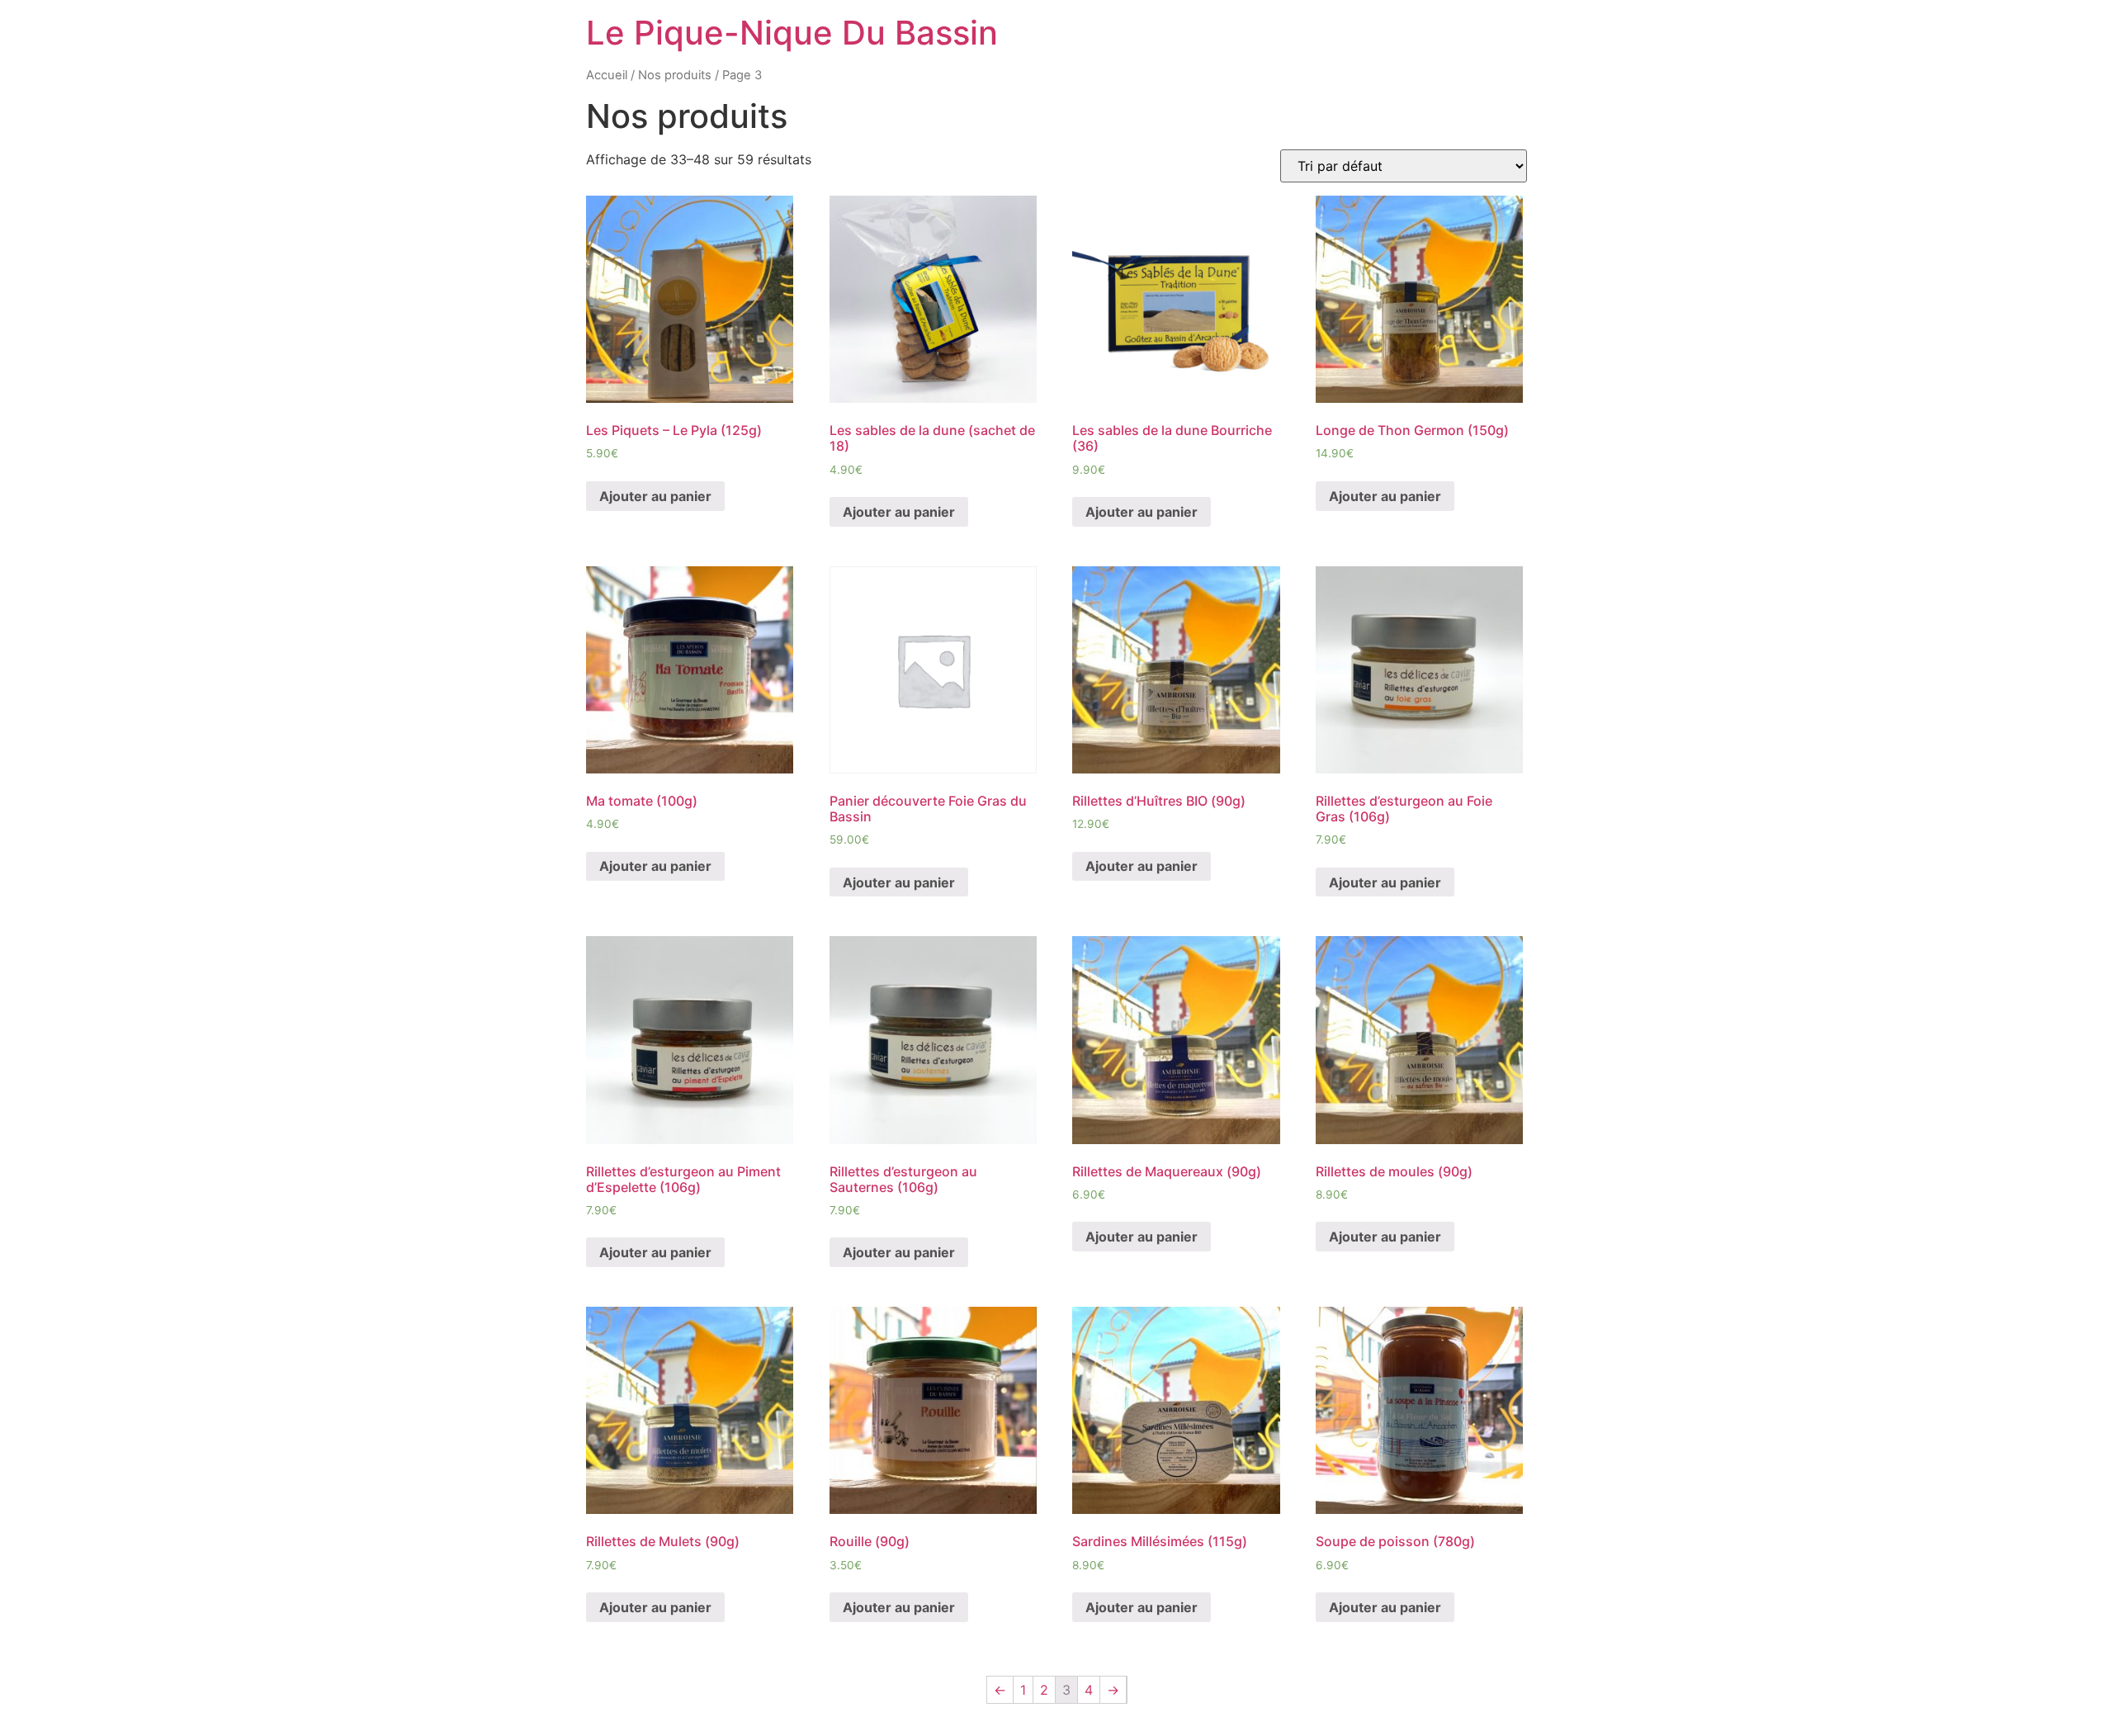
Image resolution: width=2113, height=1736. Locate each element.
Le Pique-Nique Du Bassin (792, 33)
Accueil (607, 75)
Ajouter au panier (655, 496)
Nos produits (675, 75)
